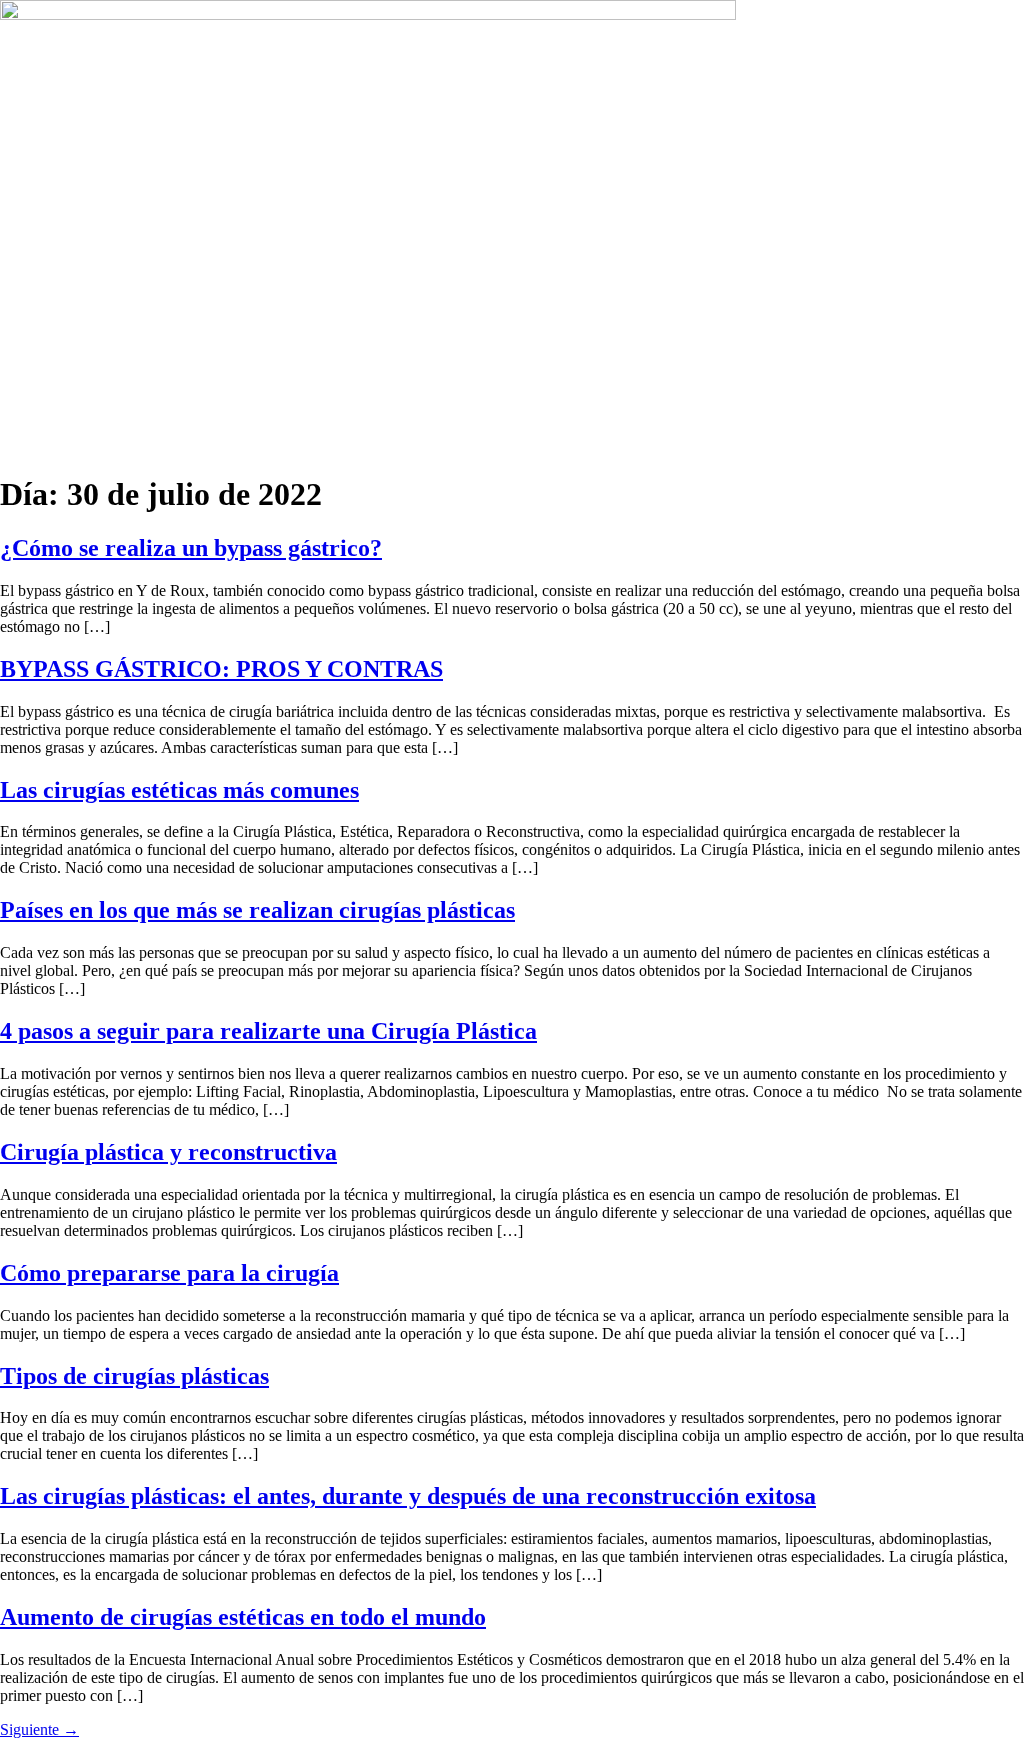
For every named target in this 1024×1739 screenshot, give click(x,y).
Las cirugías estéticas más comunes (179, 790)
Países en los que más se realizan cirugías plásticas (257, 910)
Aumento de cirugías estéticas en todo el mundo (243, 1617)
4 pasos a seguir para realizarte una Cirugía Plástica (268, 1031)
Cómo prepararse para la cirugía (169, 1273)
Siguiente (39, 1729)
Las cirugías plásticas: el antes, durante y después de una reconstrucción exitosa (408, 1496)
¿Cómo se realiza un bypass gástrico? (191, 548)
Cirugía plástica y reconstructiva (168, 1152)
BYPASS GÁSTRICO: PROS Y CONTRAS (221, 669)
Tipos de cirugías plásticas (134, 1376)
